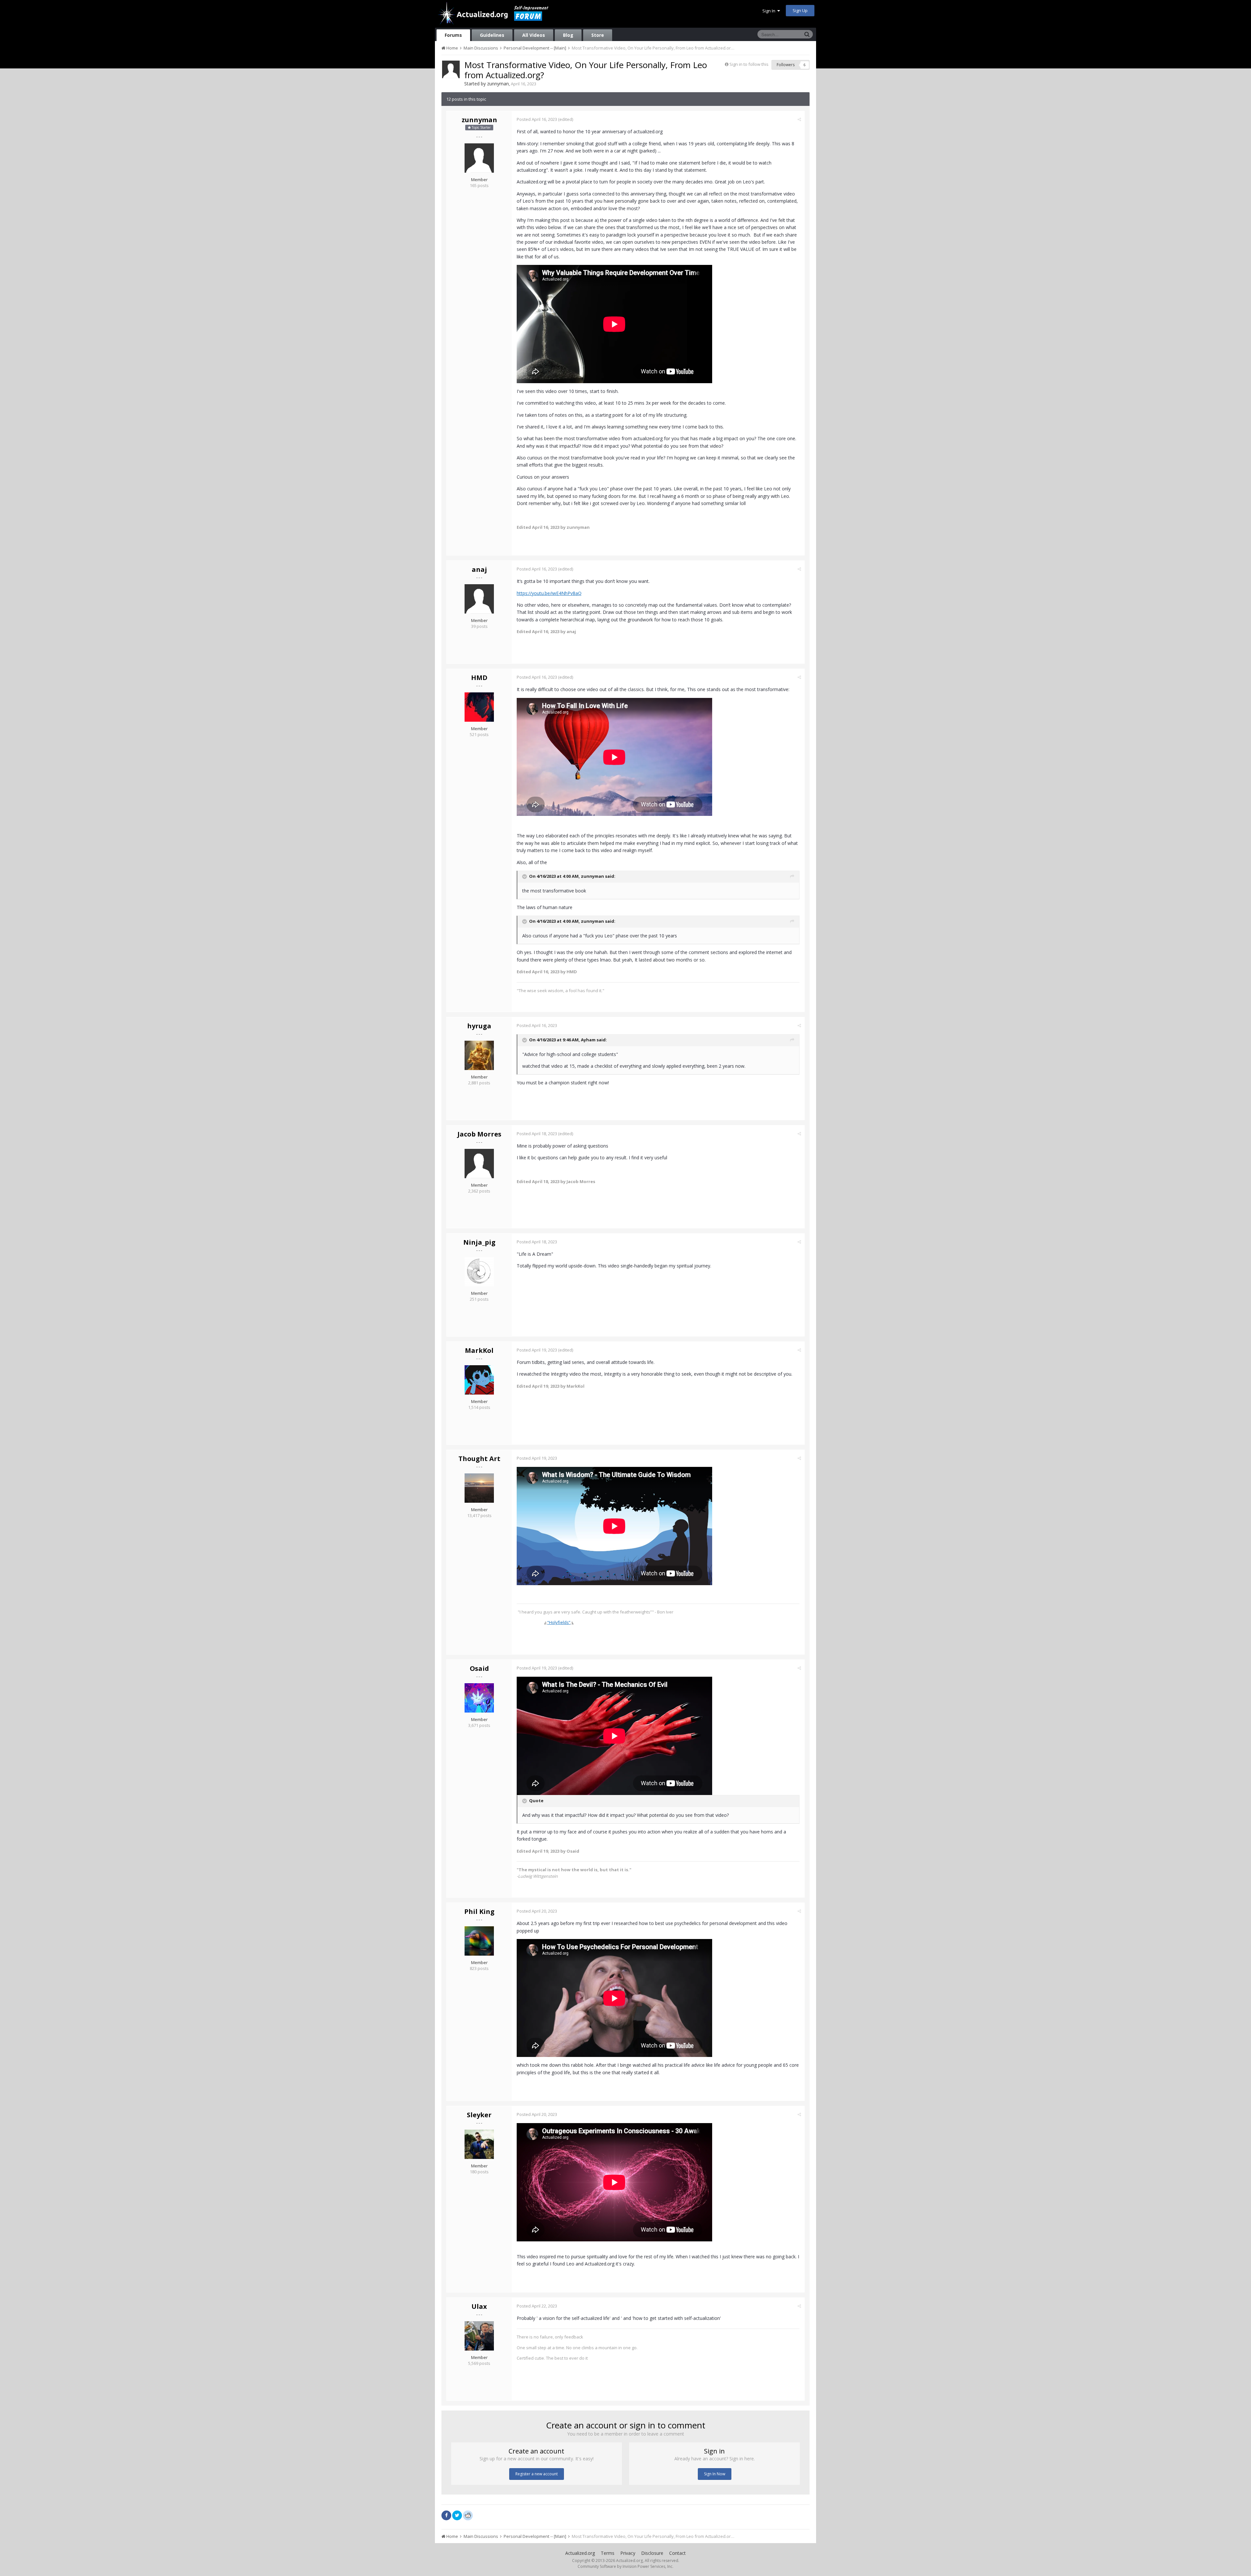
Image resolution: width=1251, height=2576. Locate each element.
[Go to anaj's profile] (479, 599)
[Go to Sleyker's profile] (479, 2144)
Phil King (479, 1911)
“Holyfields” (559, 1622)
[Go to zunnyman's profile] (451, 69)
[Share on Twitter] (457, 2515)
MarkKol (479, 1350)
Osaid (479, 1668)
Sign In (770, 11)
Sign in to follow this (749, 64)
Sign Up (800, 10)
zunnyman (498, 84)
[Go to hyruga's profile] (479, 1055)
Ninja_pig (479, 1242)
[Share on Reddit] (468, 2515)
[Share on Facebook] (446, 2515)
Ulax (479, 2306)
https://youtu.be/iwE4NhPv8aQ (549, 593)
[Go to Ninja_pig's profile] (479, 1272)
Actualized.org (580, 2553)
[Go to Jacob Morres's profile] (479, 1164)
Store (598, 35)
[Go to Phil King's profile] (479, 1941)
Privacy (628, 2553)
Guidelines (492, 35)
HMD (479, 678)
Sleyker (479, 2115)
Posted (537, 119)
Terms (608, 2553)
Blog (568, 35)
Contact (677, 2553)
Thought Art (479, 1459)
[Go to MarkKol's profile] (479, 1380)
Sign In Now (715, 2474)
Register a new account (537, 2474)
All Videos (534, 35)
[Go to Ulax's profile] (479, 2336)
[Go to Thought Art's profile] (479, 1488)
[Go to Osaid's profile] (479, 1698)
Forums (453, 35)
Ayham (588, 1040)
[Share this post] (799, 119)
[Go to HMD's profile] (479, 707)
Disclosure (652, 2553)
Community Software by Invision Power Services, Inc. (625, 2566)
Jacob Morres (479, 1134)
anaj (479, 569)
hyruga (479, 1026)
